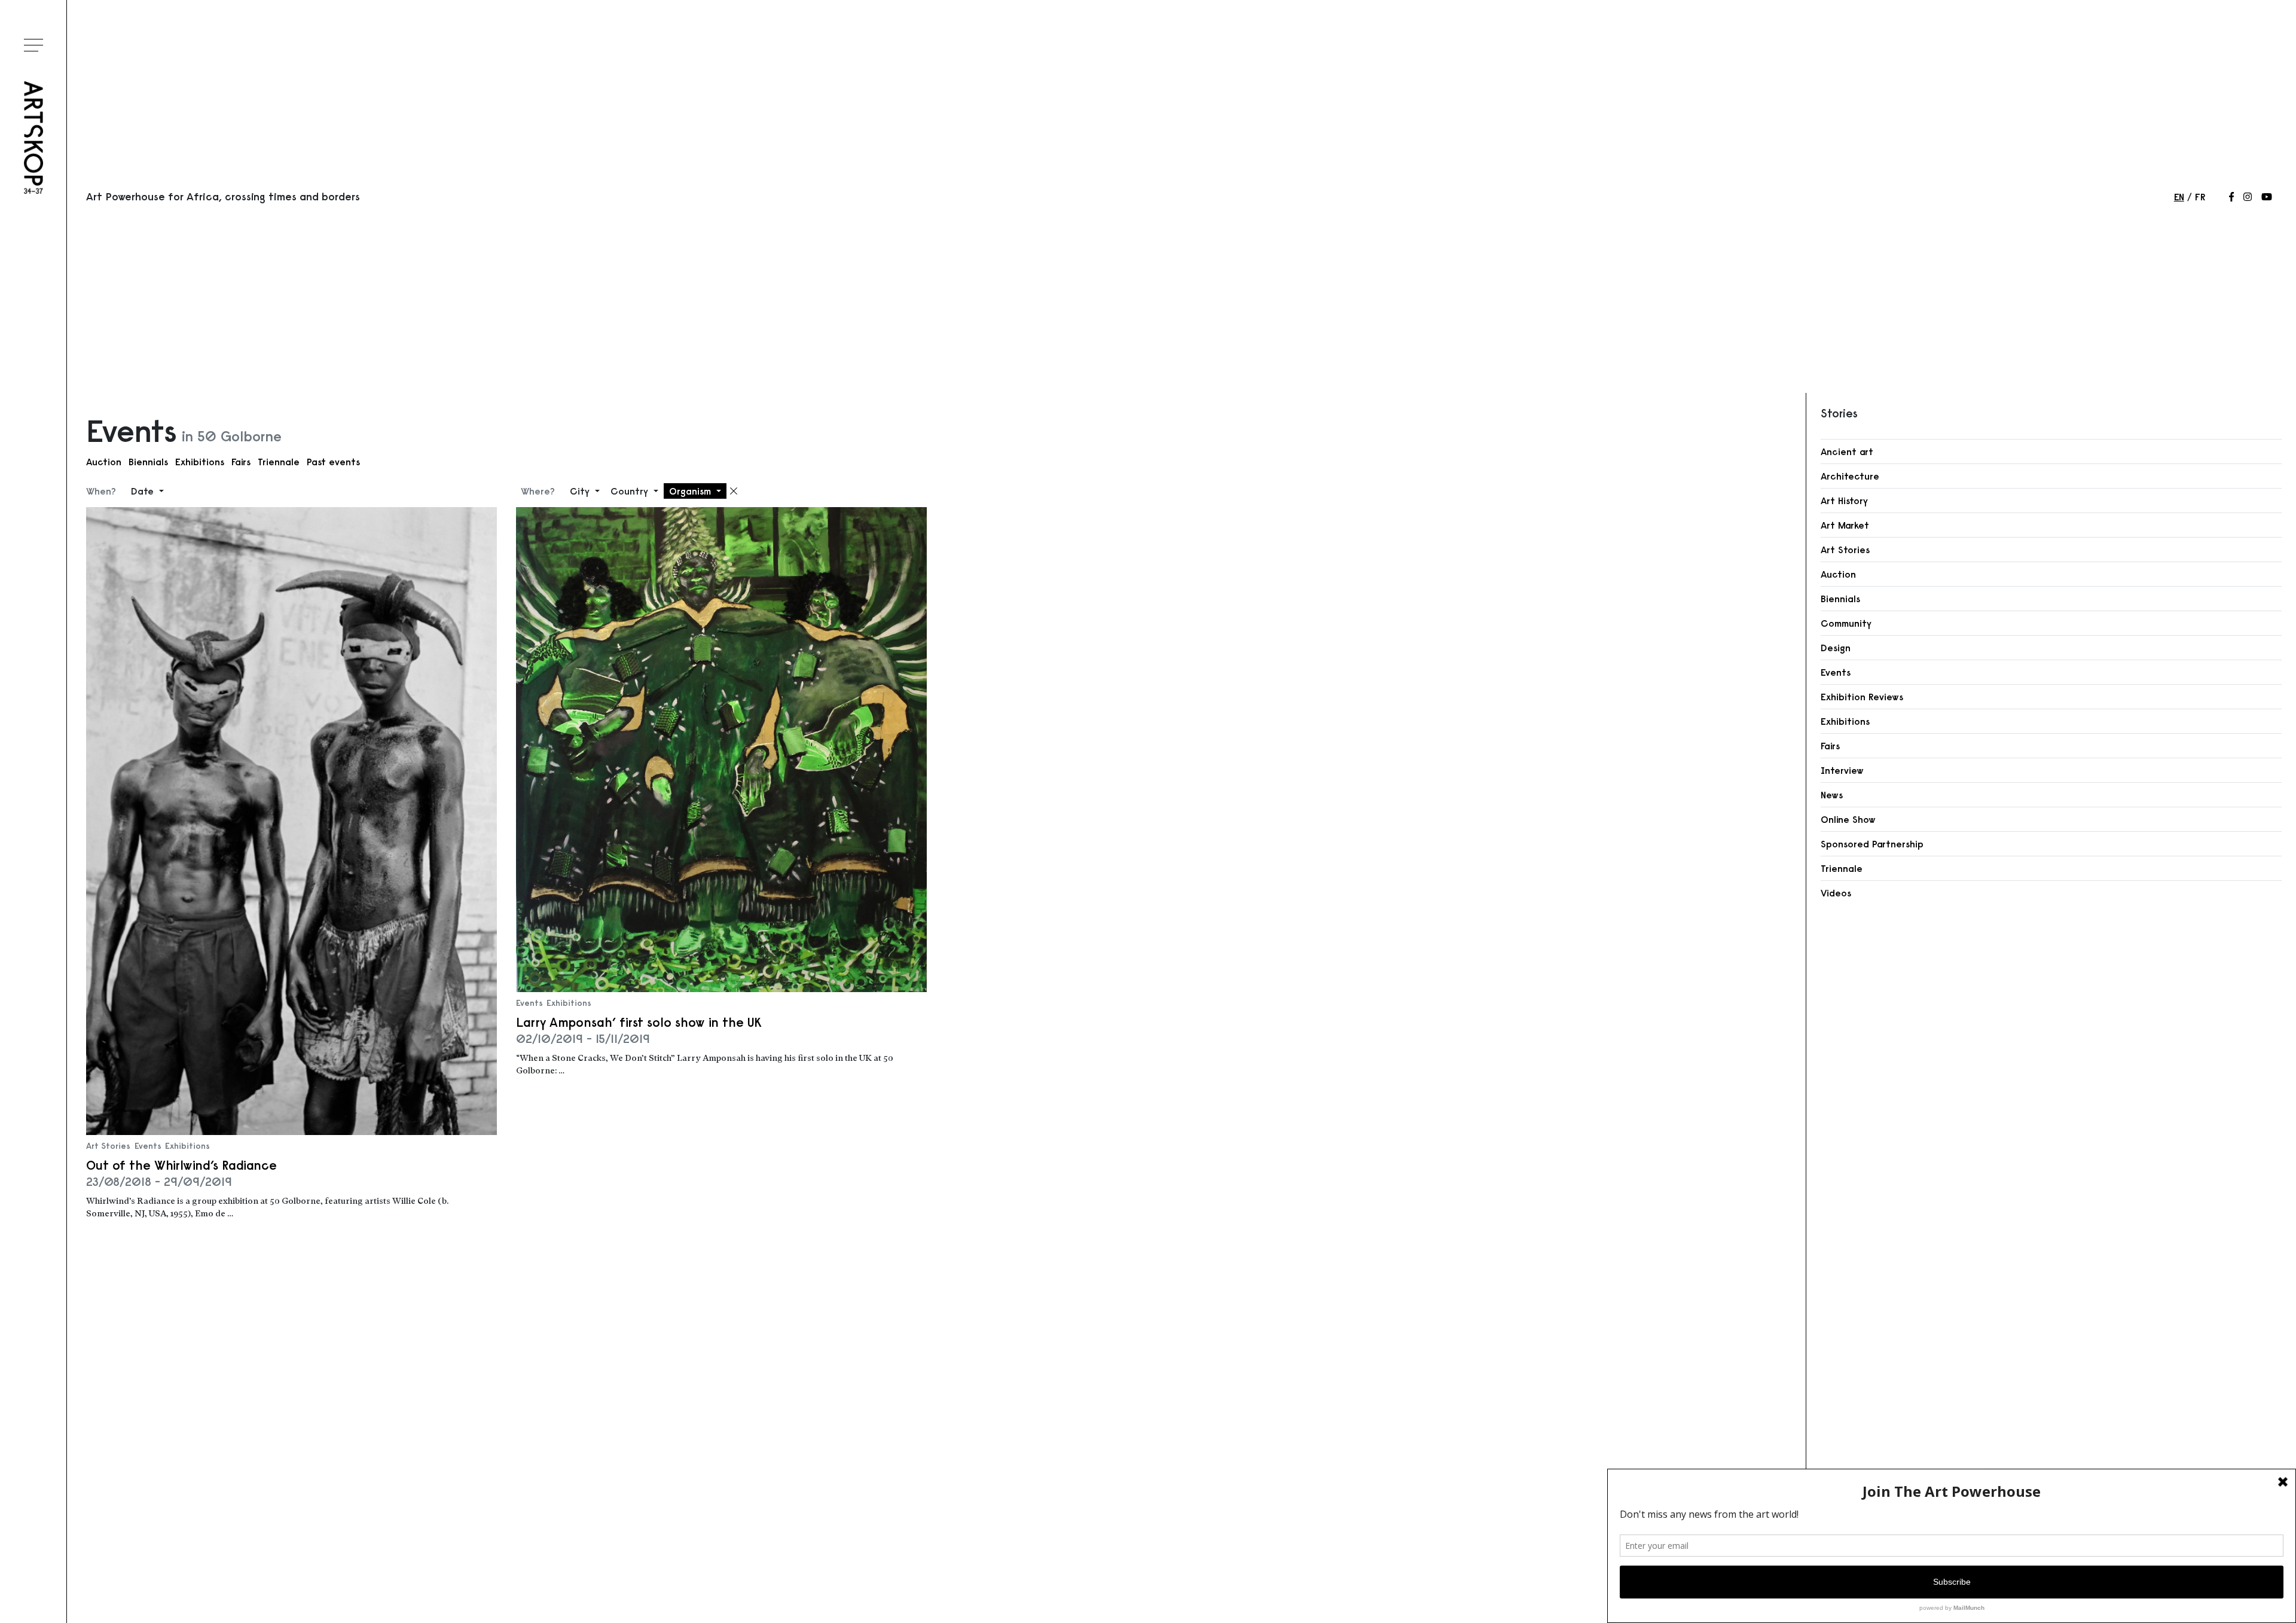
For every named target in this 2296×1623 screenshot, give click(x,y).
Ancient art (1847, 451)
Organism (691, 491)
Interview (1842, 770)
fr (2200, 197)
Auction (104, 462)
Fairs (241, 462)
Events (148, 1146)
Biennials (148, 462)
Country (631, 491)
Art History (1844, 501)
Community (1846, 623)
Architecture (1850, 476)
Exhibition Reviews (1862, 697)
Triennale (279, 462)
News (1832, 795)
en (2179, 197)
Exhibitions (200, 462)
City (581, 491)
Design (1836, 648)
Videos (1836, 893)
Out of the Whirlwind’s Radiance (181, 1165)
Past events (333, 462)
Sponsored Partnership (1872, 844)
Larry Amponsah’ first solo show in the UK (639, 1022)
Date (144, 491)
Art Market (1845, 525)
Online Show (1848, 819)
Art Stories (108, 1146)
